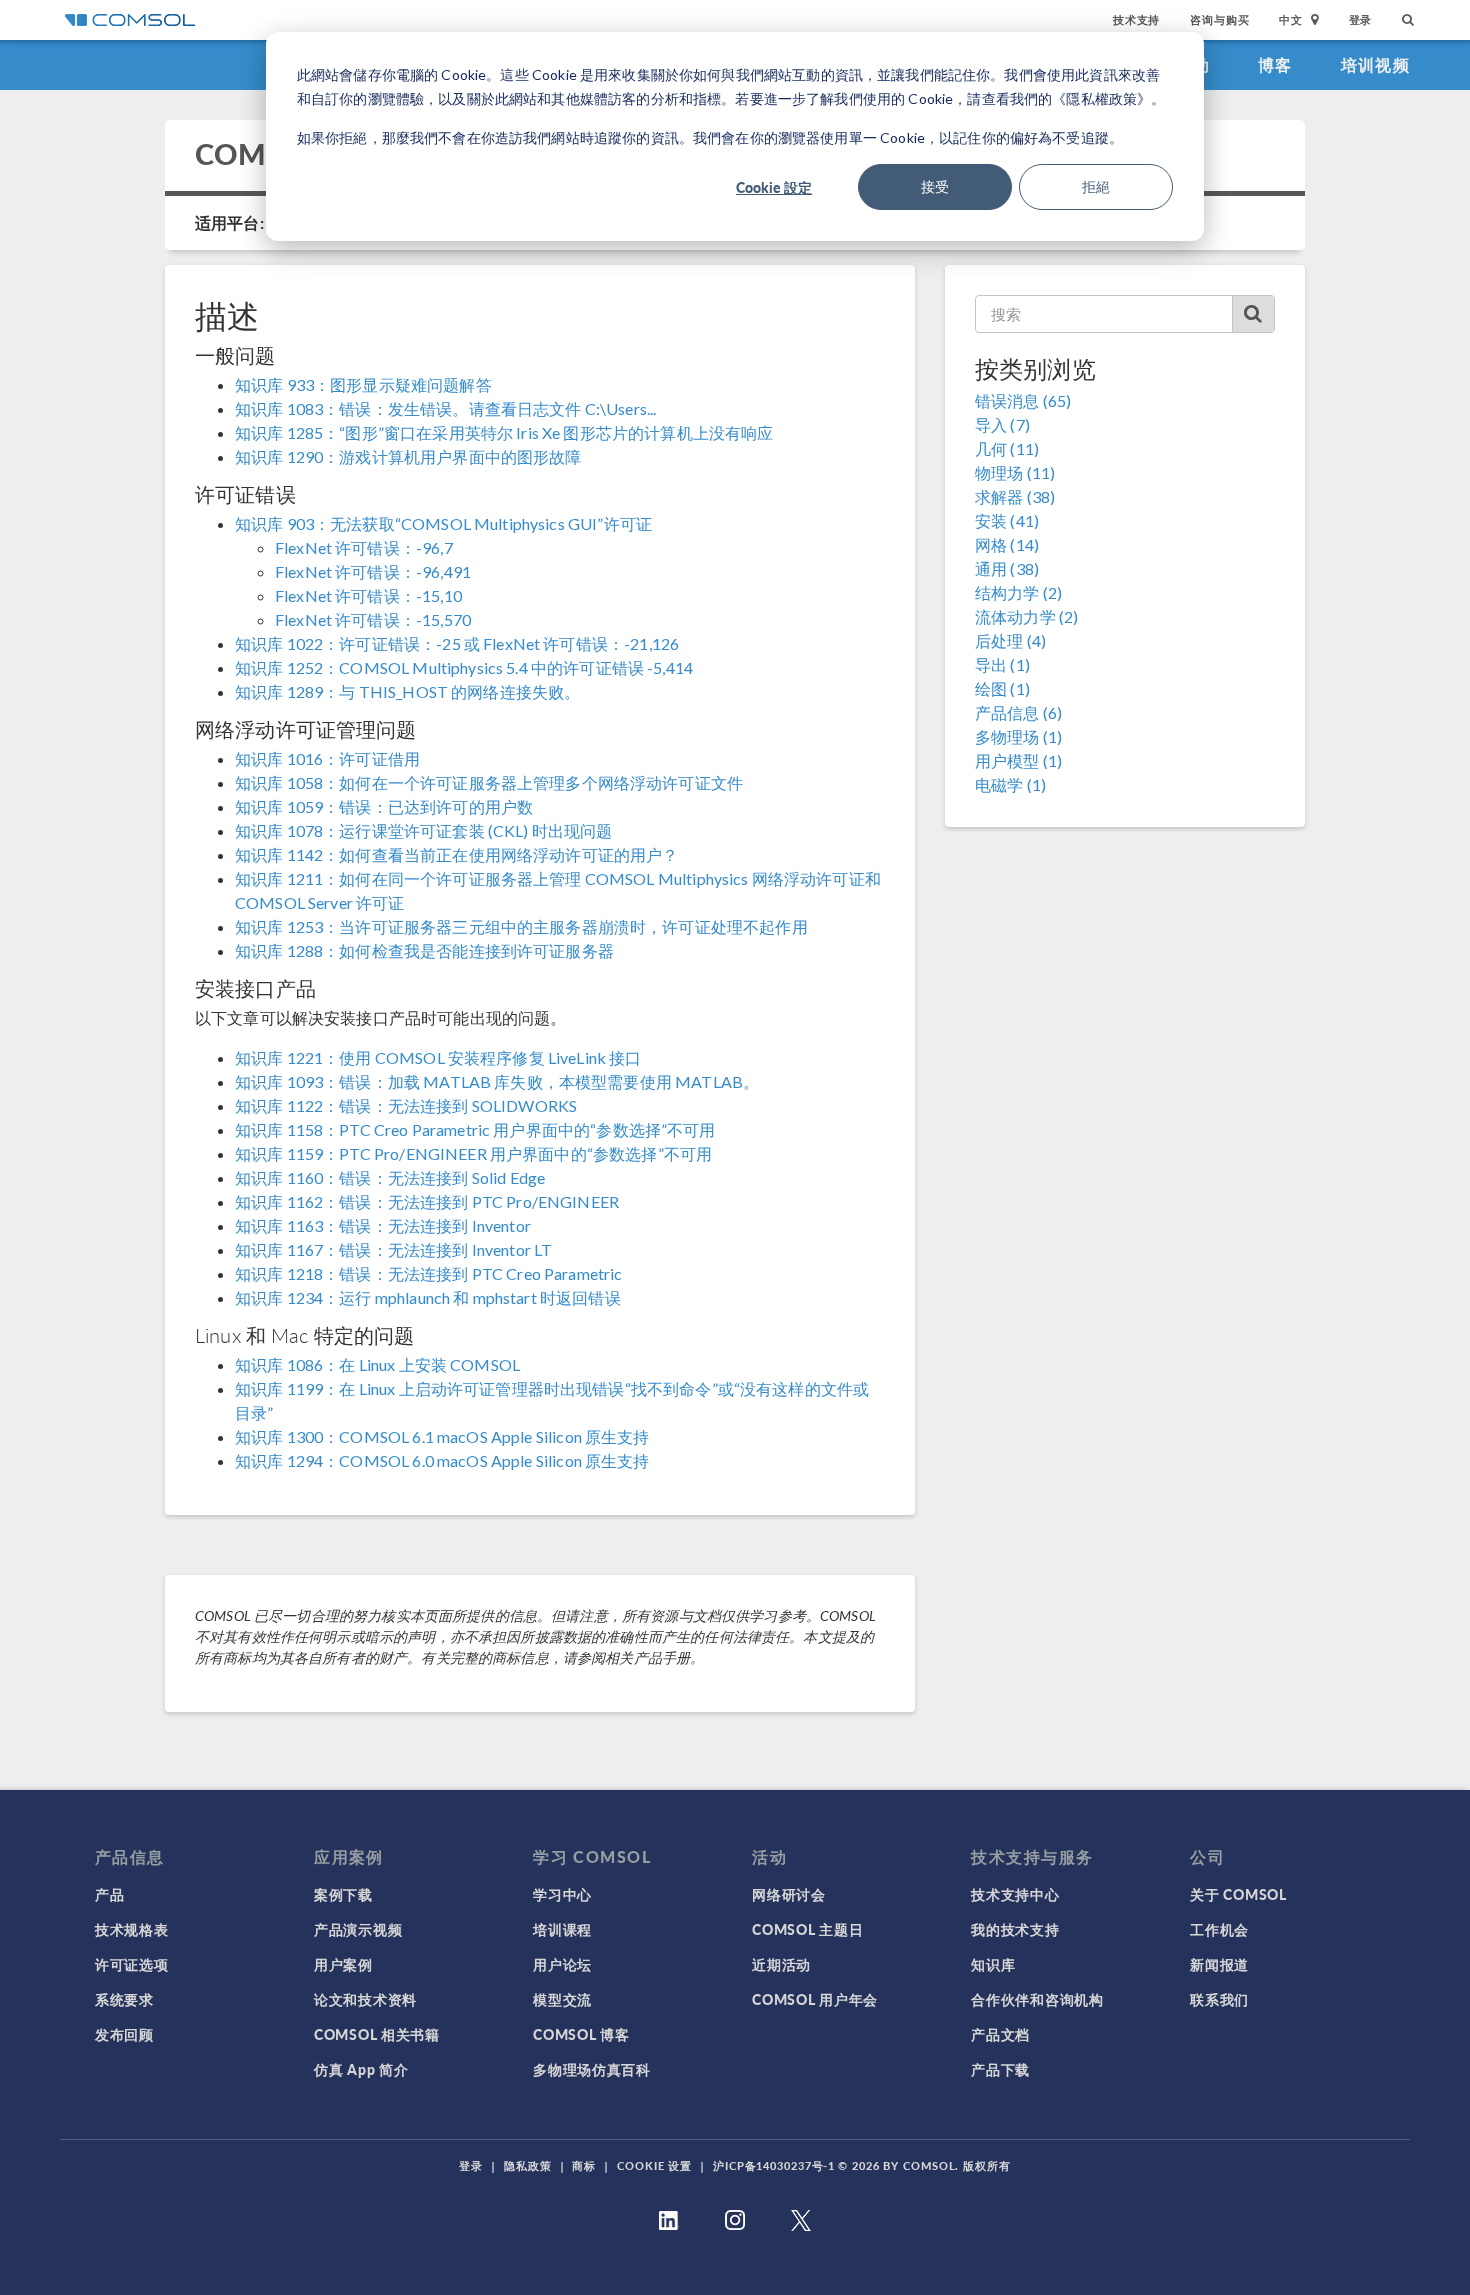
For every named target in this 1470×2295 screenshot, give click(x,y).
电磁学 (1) (1010, 784)
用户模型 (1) (1018, 760)
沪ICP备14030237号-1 (774, 2165)
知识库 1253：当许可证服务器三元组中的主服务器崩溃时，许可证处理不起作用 (521, 926)
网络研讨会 (789, 1894)
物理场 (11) (1015, 472)
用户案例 (343, 1964)
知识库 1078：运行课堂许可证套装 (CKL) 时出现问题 (424, 830)
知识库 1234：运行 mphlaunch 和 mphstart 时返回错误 (428, 1297)
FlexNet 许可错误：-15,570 (373, 619)
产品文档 (1000, 2034)
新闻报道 (1219, 1964)
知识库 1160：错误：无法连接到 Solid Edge (390, 1177)
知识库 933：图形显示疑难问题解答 (363, 384)
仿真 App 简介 (361, 2069)
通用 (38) (1007, 568)
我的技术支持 (1015, 1929)
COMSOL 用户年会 (815, 1999)
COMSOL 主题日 (807, 1929)
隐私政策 (528, 2165)
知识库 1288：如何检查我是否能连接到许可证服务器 (424, 950)
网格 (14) (1007, 544)
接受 (935, 186)
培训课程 (562, 1929)
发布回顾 (124, 2034)
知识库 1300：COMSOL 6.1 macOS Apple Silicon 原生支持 (442, 1436)
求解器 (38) (1015, 496)
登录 (1361, 19)
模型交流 (562, 1999)
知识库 (993, 1964)
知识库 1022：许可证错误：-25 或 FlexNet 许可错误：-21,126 (457, 643)
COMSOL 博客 (581, 2034)
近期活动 (781, 1964)
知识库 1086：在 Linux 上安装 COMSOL (377, 1364)
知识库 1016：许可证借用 (327, 758)
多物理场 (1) (1018, 736)
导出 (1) (1002, 664)
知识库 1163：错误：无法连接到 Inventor (383, 1225)
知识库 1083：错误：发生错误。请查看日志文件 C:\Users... (445, 408)
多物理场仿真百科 (592, 2069)
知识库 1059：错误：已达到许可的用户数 (384, 806)
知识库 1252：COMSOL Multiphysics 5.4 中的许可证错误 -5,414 (464, 667)
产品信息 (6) (1018, 712)
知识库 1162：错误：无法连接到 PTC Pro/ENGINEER (427, 1201)
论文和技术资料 (365, 1999)
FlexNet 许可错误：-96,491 (373, 571)
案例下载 (343, 1894)
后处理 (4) (1010, 640)
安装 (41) (1007, 520)
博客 (1275, 64)
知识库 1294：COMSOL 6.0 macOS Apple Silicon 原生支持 (442, 1460)
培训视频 (1375, 64)
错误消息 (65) (1023, 400)
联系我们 (1219, 1999)
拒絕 (1096, 186)
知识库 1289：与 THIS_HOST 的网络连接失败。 (407, 691)
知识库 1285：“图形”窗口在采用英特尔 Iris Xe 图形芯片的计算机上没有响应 (504, 432)
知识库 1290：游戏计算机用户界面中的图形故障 (408, 456)
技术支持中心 (1015, 1894)
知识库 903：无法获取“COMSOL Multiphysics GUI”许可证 (443, 523)
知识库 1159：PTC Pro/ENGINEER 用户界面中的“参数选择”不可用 (473, 1153)
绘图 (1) (1002, 688)
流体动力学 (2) (1026, 616)
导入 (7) (1002, 424)
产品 (109, 1894)
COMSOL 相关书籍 (377, 2034)
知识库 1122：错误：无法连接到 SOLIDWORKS (406, 1105)
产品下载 (1000, 2069)
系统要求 (124, 1999)
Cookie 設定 (774, 187)
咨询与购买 (1219, 19)
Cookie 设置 (654, 2165)
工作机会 (1219, 1929)
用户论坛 (562, 1964)
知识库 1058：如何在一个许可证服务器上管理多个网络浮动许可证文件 (489, 782)
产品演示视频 (358, 1929)
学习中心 (562, 1894)
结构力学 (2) (1018, 592)
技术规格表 (132, 1929)
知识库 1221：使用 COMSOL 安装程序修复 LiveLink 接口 (438, 1057)
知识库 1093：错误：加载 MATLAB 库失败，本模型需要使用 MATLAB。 (497, 1081)
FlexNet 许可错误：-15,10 (368, 595)
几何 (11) (1007, 448)
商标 (584, 2165)
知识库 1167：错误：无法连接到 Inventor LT (393, 1249)
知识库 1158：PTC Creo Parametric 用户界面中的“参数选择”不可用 (475, 1129)
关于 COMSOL (1238, 1894)
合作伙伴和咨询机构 (1037, 1999)
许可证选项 (132, 1964)
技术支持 (1136, 19)
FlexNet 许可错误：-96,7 (364, 547)
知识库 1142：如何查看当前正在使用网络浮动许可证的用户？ (457, 854)
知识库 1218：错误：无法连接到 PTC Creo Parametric (429, 1273)
